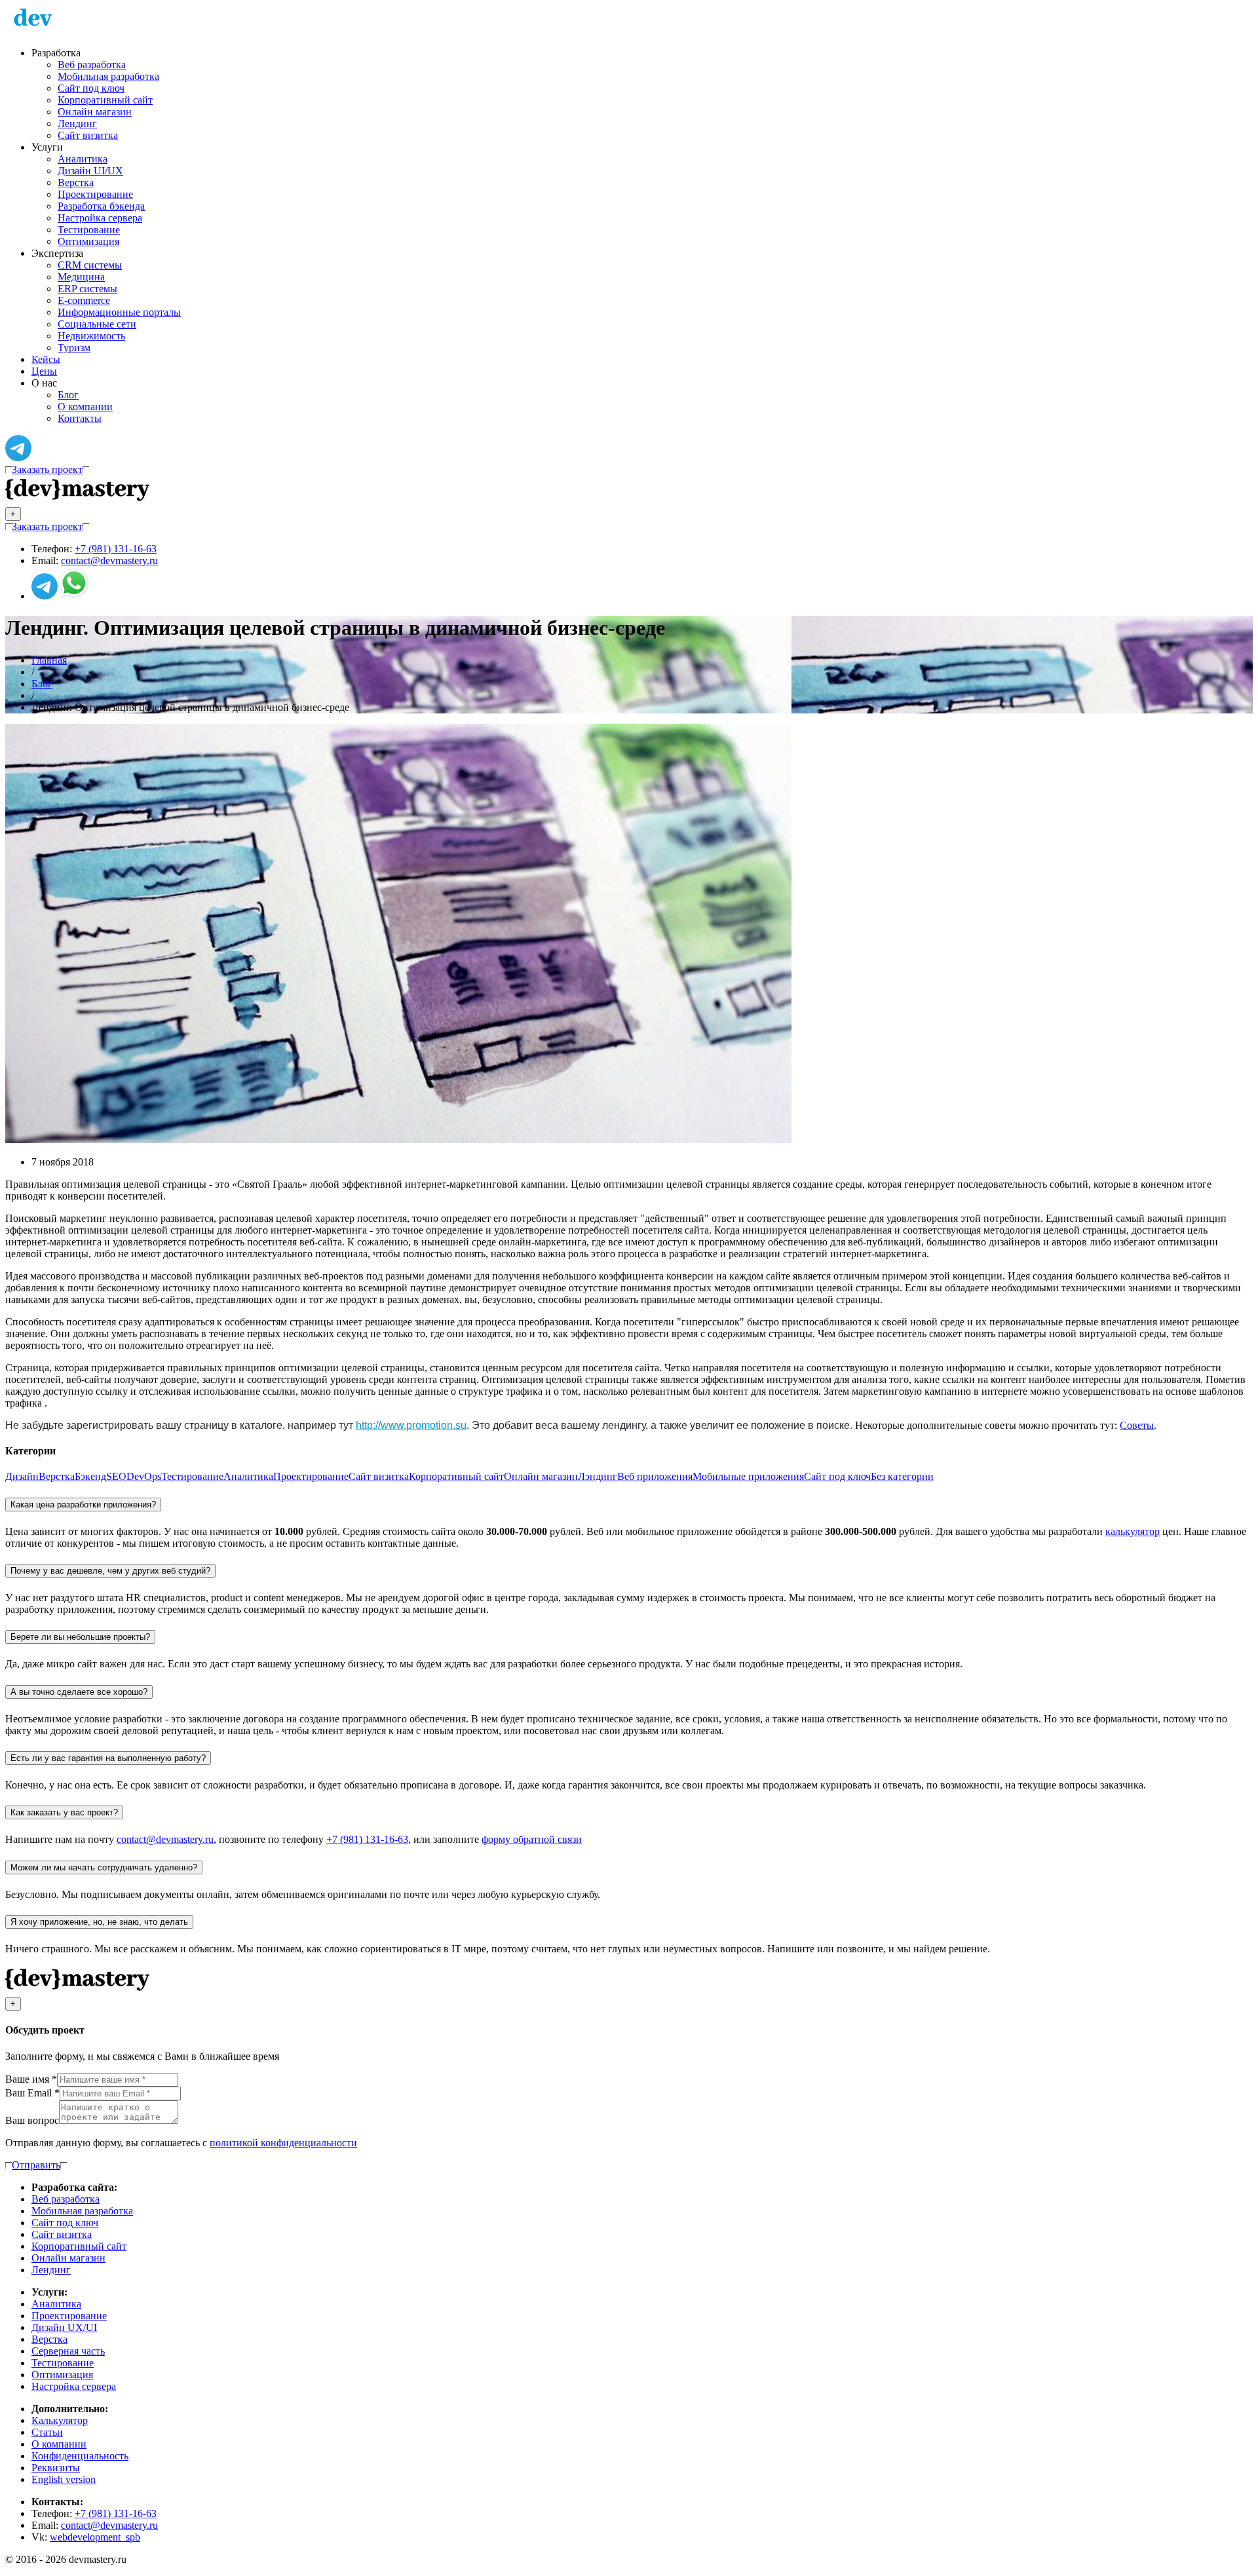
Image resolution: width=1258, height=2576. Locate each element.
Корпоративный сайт (105, 100)
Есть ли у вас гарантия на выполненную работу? (108, 1758)
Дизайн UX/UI (64, 2327)
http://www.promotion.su (411, 1425)
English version (64, 2479)
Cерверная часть (68, 2351)
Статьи (47, 2432)
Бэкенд (90, 1476)
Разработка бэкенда (101, 206)
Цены (44, 371)
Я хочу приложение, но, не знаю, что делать (99, 1922)
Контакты (80, 418)
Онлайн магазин (95, 112)
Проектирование (95, 194)
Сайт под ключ (91, 88)
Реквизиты (56, 2468)
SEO (116, 1476)
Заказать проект (47, 469)
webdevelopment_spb (95, 2537)
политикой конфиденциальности (283, 2143)
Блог (68, 395)
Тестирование (89, 230)
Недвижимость (91, 336)
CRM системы (90, 265)
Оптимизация (88, 241)
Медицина (81, 277)
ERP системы (87, 289)
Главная (49, 660)
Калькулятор (60, 2420)
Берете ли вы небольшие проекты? (80, 1637)
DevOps (144, 1476)
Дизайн (22, 1476)
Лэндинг (598, 1476)
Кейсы (46, 359)
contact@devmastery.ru (109, 560)
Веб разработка (92, 65)
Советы (1137, 1425)
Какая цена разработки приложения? (83, 1505)
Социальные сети (97, 324)
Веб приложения (655, 1476)
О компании (85, 407)
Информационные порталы (119, 312)
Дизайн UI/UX (90, 171)
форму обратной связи (532, 1839)
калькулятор (1133, 1531)
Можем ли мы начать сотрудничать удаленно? (104, 1867)
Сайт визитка (88, 135)
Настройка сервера (100, 218)
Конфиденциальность (80, 2456)
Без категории (902, 1476)
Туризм (74, 348)
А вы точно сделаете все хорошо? (79, 1692)
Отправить (36, 2165)
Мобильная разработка (108, 76)
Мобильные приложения (748, 1476)
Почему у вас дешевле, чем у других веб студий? (110, 1571)
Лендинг (77, 123)
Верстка (76, 182)
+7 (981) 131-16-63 (116, 549)
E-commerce (84, 300)
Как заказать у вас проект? (64, 1812)
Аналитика (83, 159)
